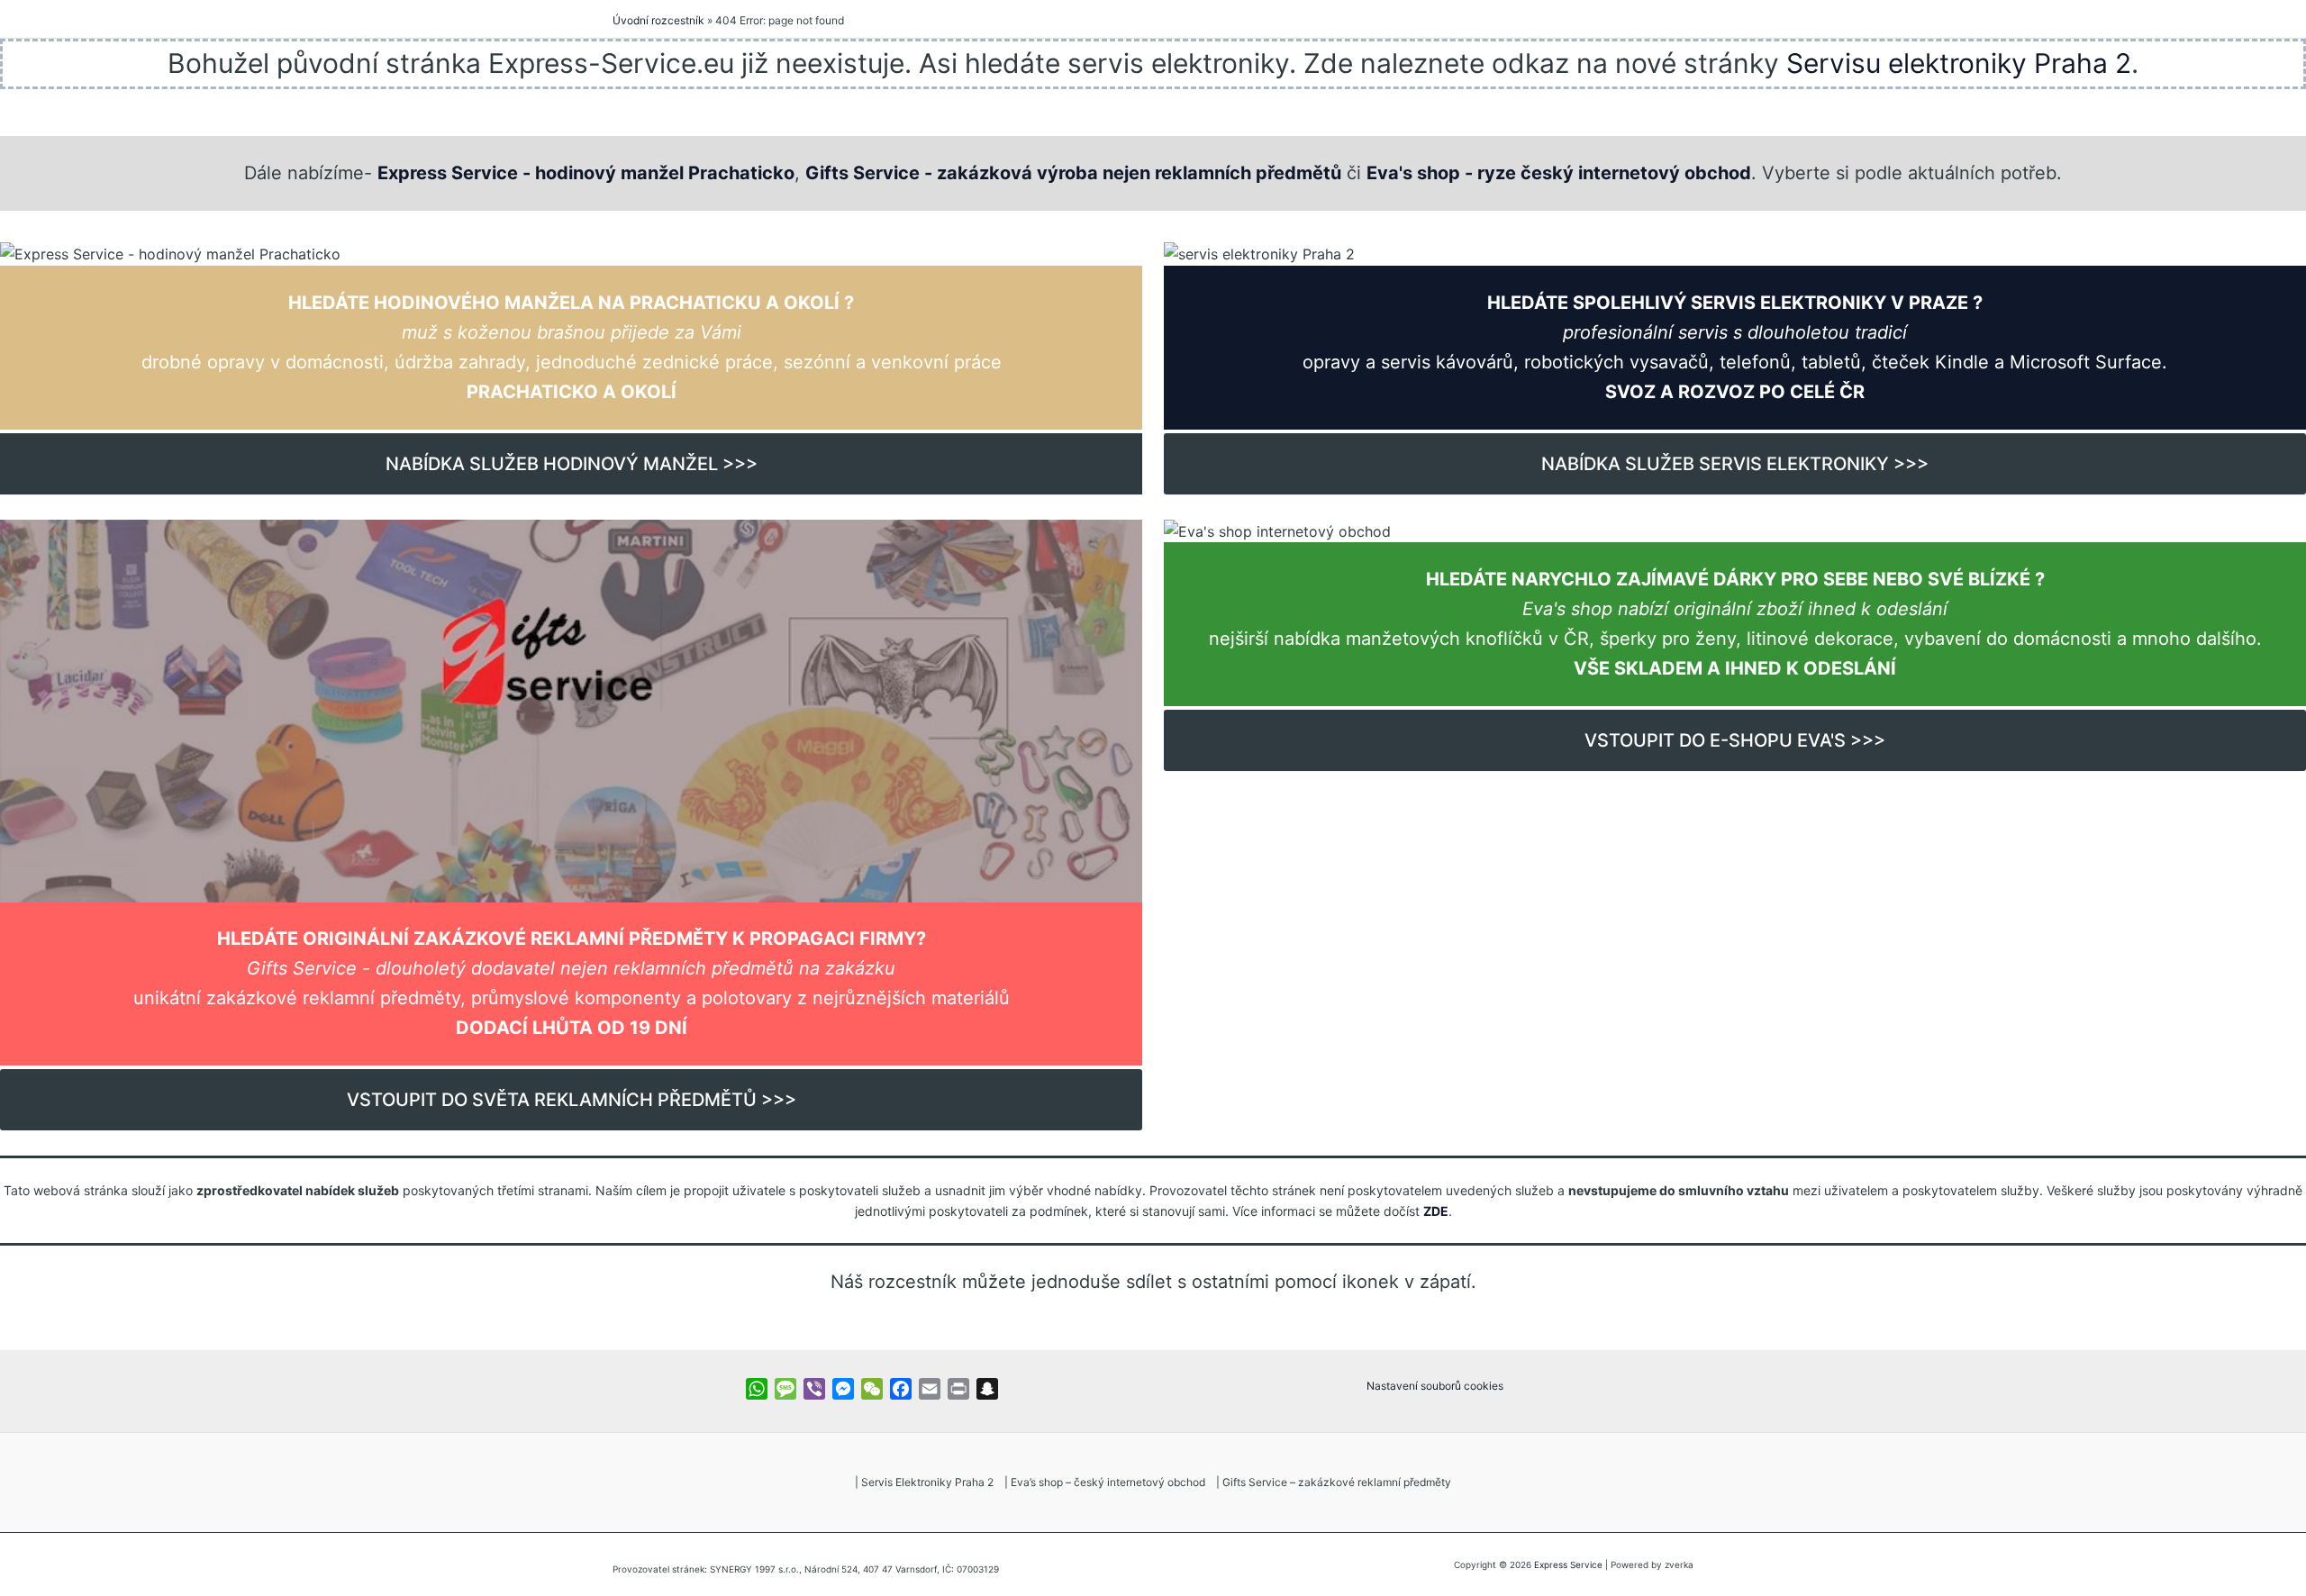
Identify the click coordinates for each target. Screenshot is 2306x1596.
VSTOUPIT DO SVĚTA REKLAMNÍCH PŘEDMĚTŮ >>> (572, 1100)
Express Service (1568, 1564)
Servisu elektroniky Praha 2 (1959, 63)
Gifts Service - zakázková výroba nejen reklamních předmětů (1073, 173)
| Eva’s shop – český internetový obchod (1105, 1482)
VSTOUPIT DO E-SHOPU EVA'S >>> (1735, 740)
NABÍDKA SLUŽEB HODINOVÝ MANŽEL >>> (572, 464)
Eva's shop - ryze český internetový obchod (1559, 173)
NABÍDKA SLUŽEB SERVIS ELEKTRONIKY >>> (1735, 464)
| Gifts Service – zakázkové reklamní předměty (1334, 1482)
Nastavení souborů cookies (1435, 1386)
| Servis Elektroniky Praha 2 (924, 1482)
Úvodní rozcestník (658, 20)
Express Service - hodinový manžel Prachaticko (586, 173)
